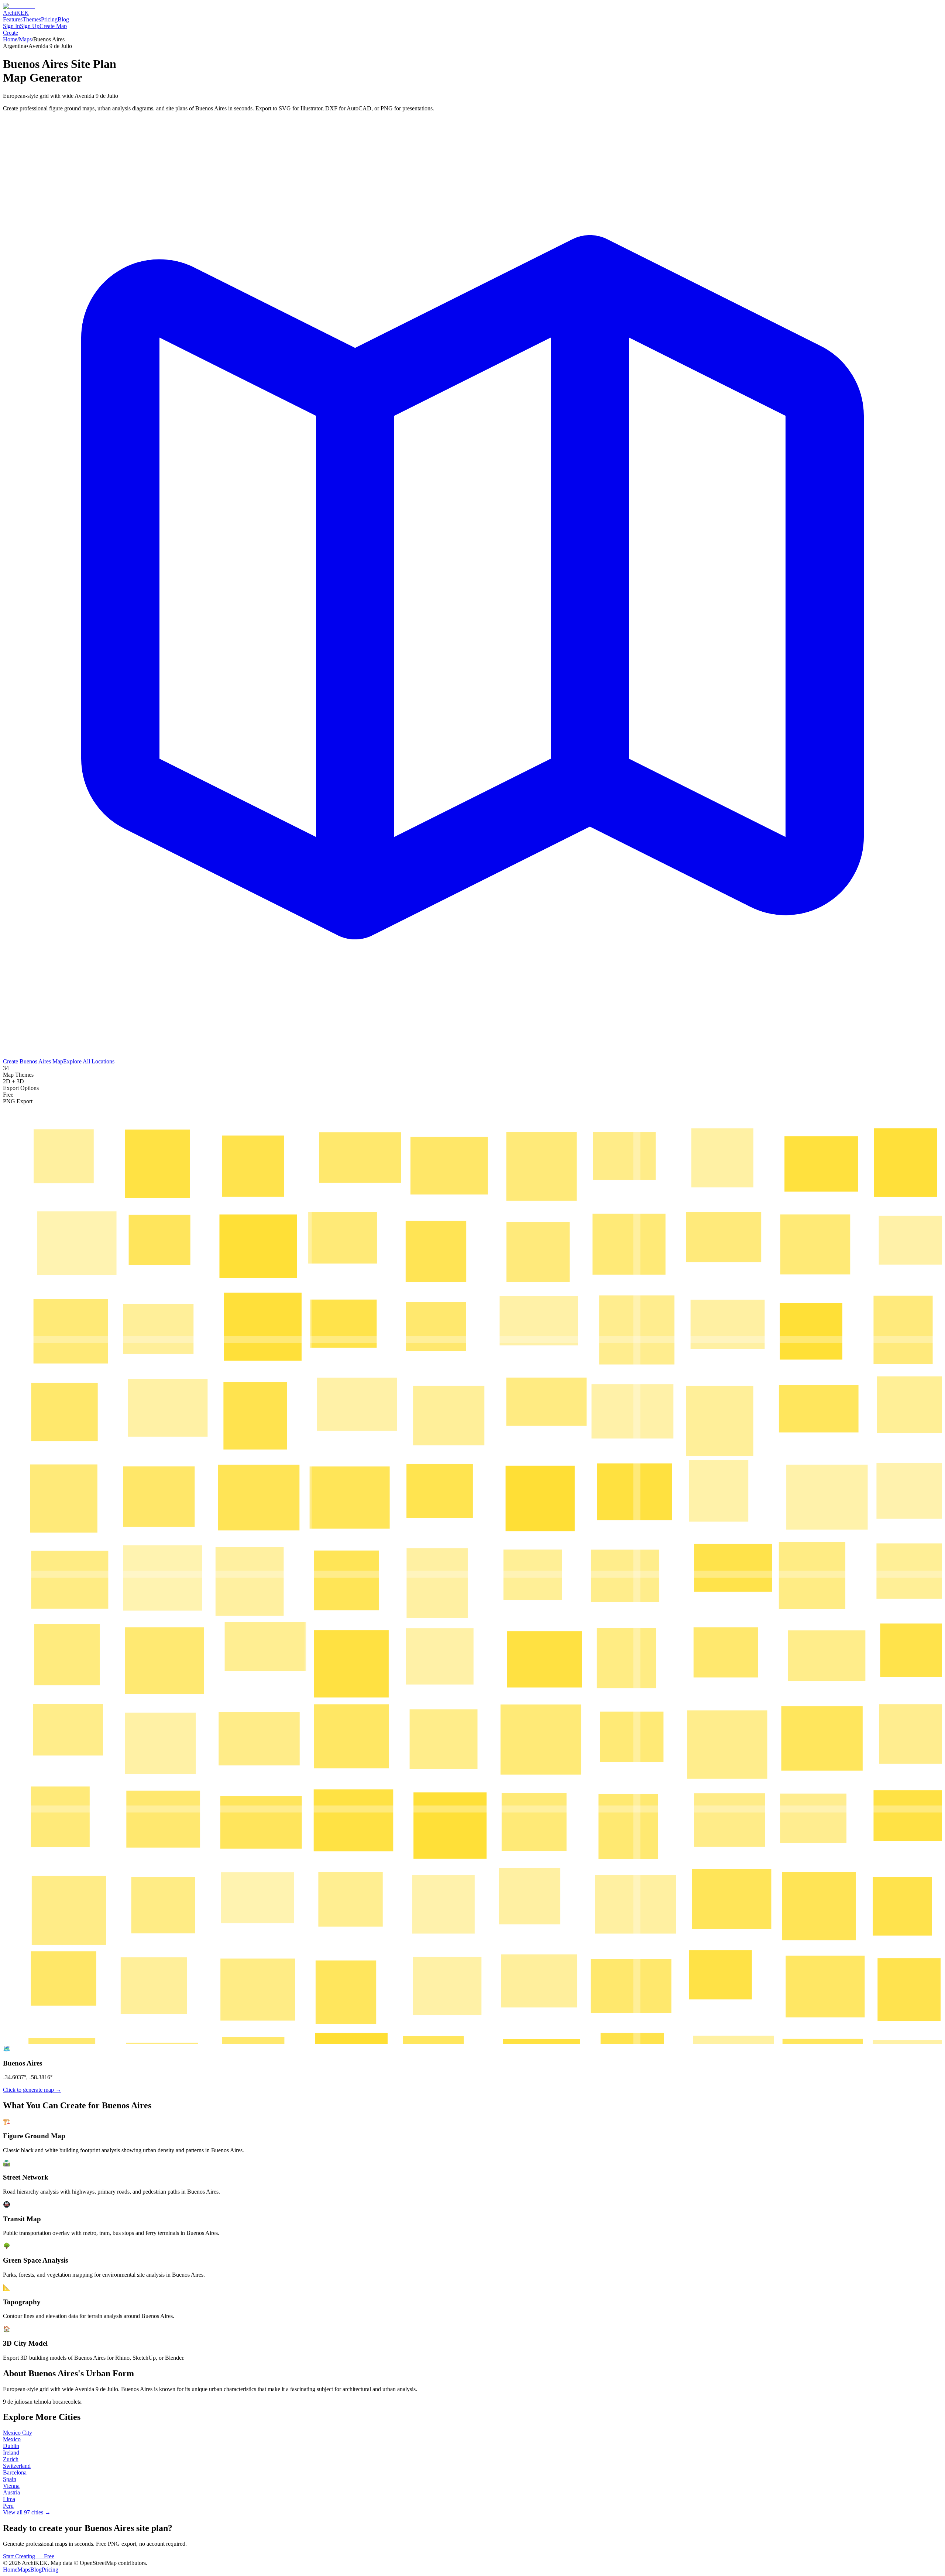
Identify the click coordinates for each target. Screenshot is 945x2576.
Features (13, 19)
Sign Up (30, 26)
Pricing (49, 19)
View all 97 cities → (27, 2512)
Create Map (53, 26)
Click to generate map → (32, 2090)
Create (11, 33)
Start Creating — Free (29, 2556)
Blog (63, 19)
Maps (25, 39)
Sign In (11, 26)
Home (10, 39)
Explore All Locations (89, 1061)
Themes (32, 19)
